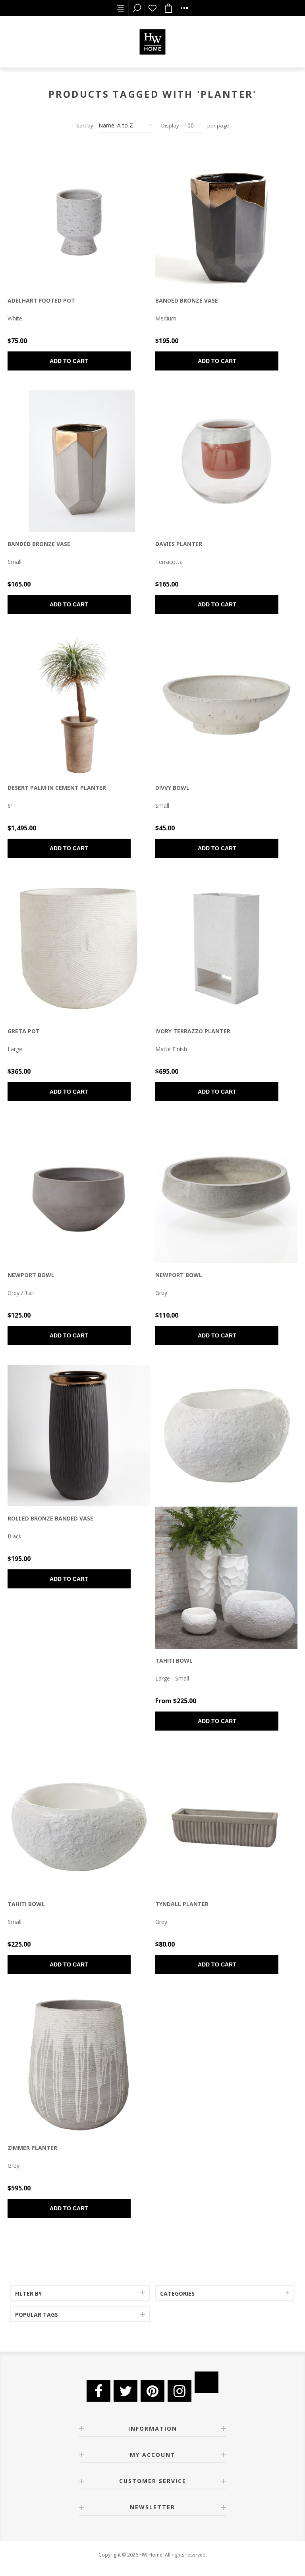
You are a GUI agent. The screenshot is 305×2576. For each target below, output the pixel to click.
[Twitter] (125, 2391)
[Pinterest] (152, 2391)
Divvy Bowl (172, 788)
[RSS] (207, 2382)
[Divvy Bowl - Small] (226, 705)
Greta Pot (24, 1031)
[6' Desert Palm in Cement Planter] (79, 705)
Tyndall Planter (182, 1904)
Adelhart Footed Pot (41, 300)
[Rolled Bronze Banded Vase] (79, 1436)
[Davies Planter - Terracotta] (226, 461)
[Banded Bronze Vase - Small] (79, 461)
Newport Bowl (31, 1275)
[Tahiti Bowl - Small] (79, 1822)
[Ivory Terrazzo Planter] (226, 949)
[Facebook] (98, 2391)
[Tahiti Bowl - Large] (226, 1436)
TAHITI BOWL (174, 1660)
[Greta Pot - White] (79, 949)
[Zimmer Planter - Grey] (79, 2065)
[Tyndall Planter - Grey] (226, 1822)
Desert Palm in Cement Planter (57, 788)
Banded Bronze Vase (187, 300)
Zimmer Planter (32, 2148)
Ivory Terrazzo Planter (193, 1031)
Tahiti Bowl (26, 1904)
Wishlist (152, 8)
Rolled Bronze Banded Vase (50, 1518)
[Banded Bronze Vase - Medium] (226, 218)
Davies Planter (179, 544)
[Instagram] (180, 2391)
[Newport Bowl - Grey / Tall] (79, 1192)
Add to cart (69, 361)
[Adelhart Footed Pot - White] (79, 218)
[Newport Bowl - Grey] (226, 1192)
